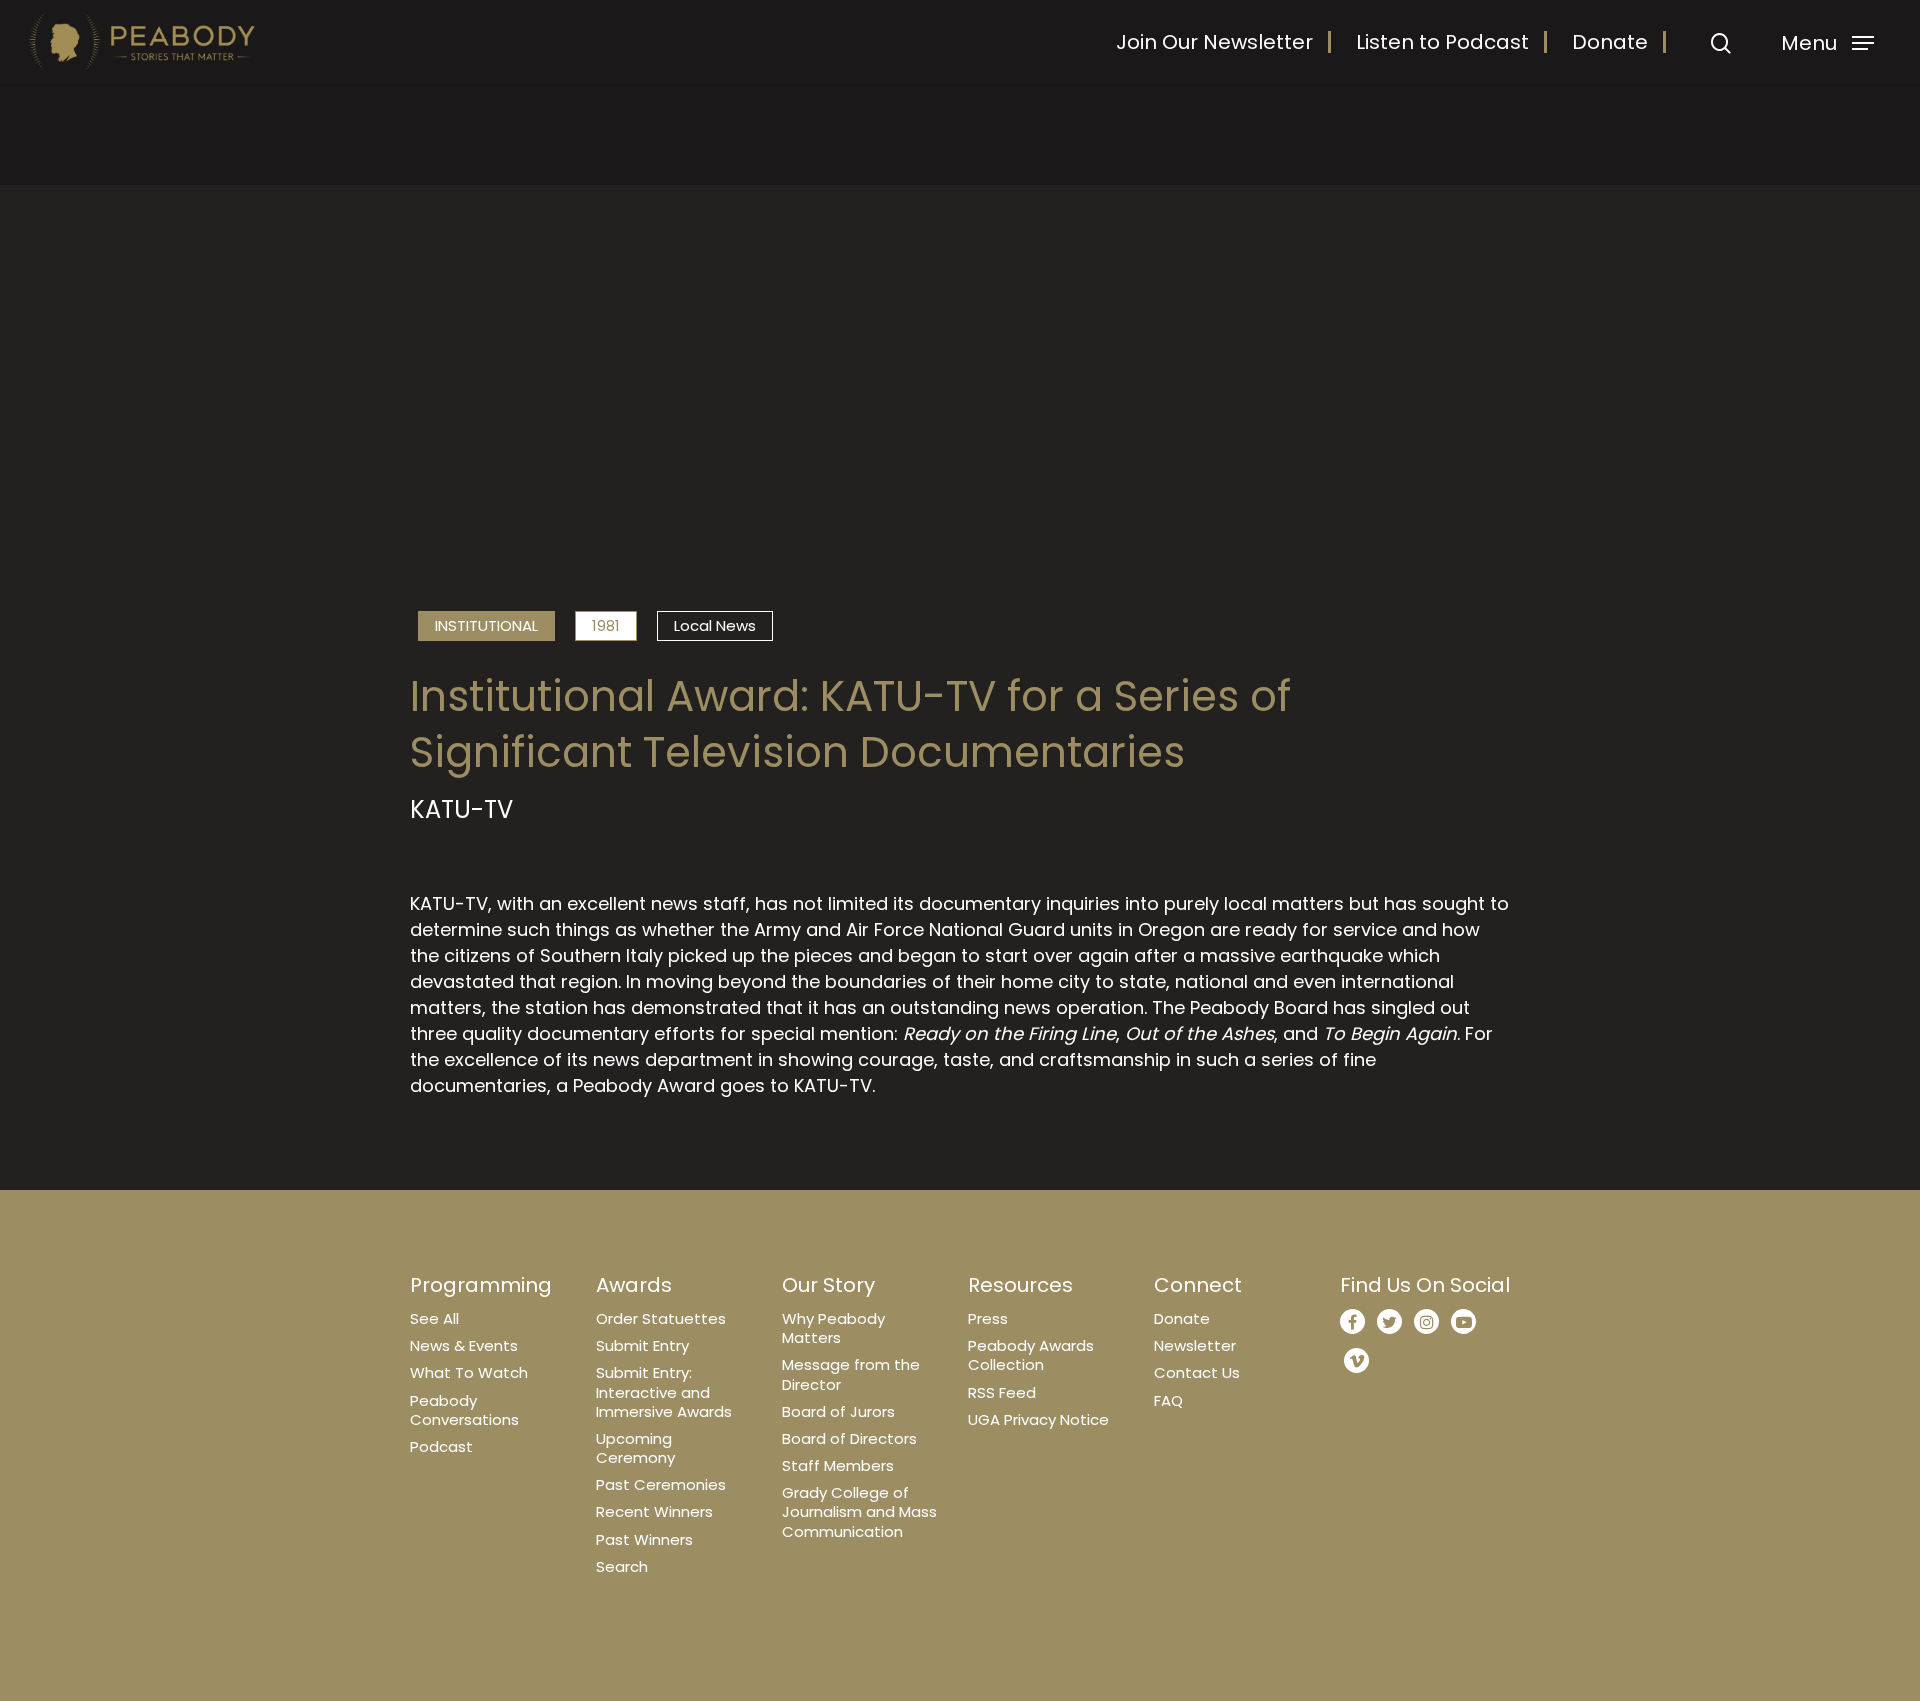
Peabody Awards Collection (1031, 1355)
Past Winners (644, 1539)
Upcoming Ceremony (635, 1448)
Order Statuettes (661, 1318)
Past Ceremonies (661, 1484)
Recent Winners (654, 1511)
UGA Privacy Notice (1038, 1419)
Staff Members (838, 1465)
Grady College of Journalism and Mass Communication (859, 1511)
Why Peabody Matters (833, 1328)
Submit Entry (642, 1345)
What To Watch (469, 1372)
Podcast (441, 1446)
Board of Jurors (838, 1411)
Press (988, 1318)
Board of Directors (849, 1438)
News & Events (464, 1345)
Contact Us (1197, 1372)
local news (715, 625)
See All (434, 1318)
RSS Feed (1002, 1392)
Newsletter (1195, 1345)
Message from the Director (851, 1374)
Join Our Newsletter (1214, 42)
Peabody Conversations (464, 1410)
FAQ (1168, 1400)
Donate (1610, 42)
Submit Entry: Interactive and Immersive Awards (664, 1391)
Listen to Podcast (1442, 42)
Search (622, 1566)
